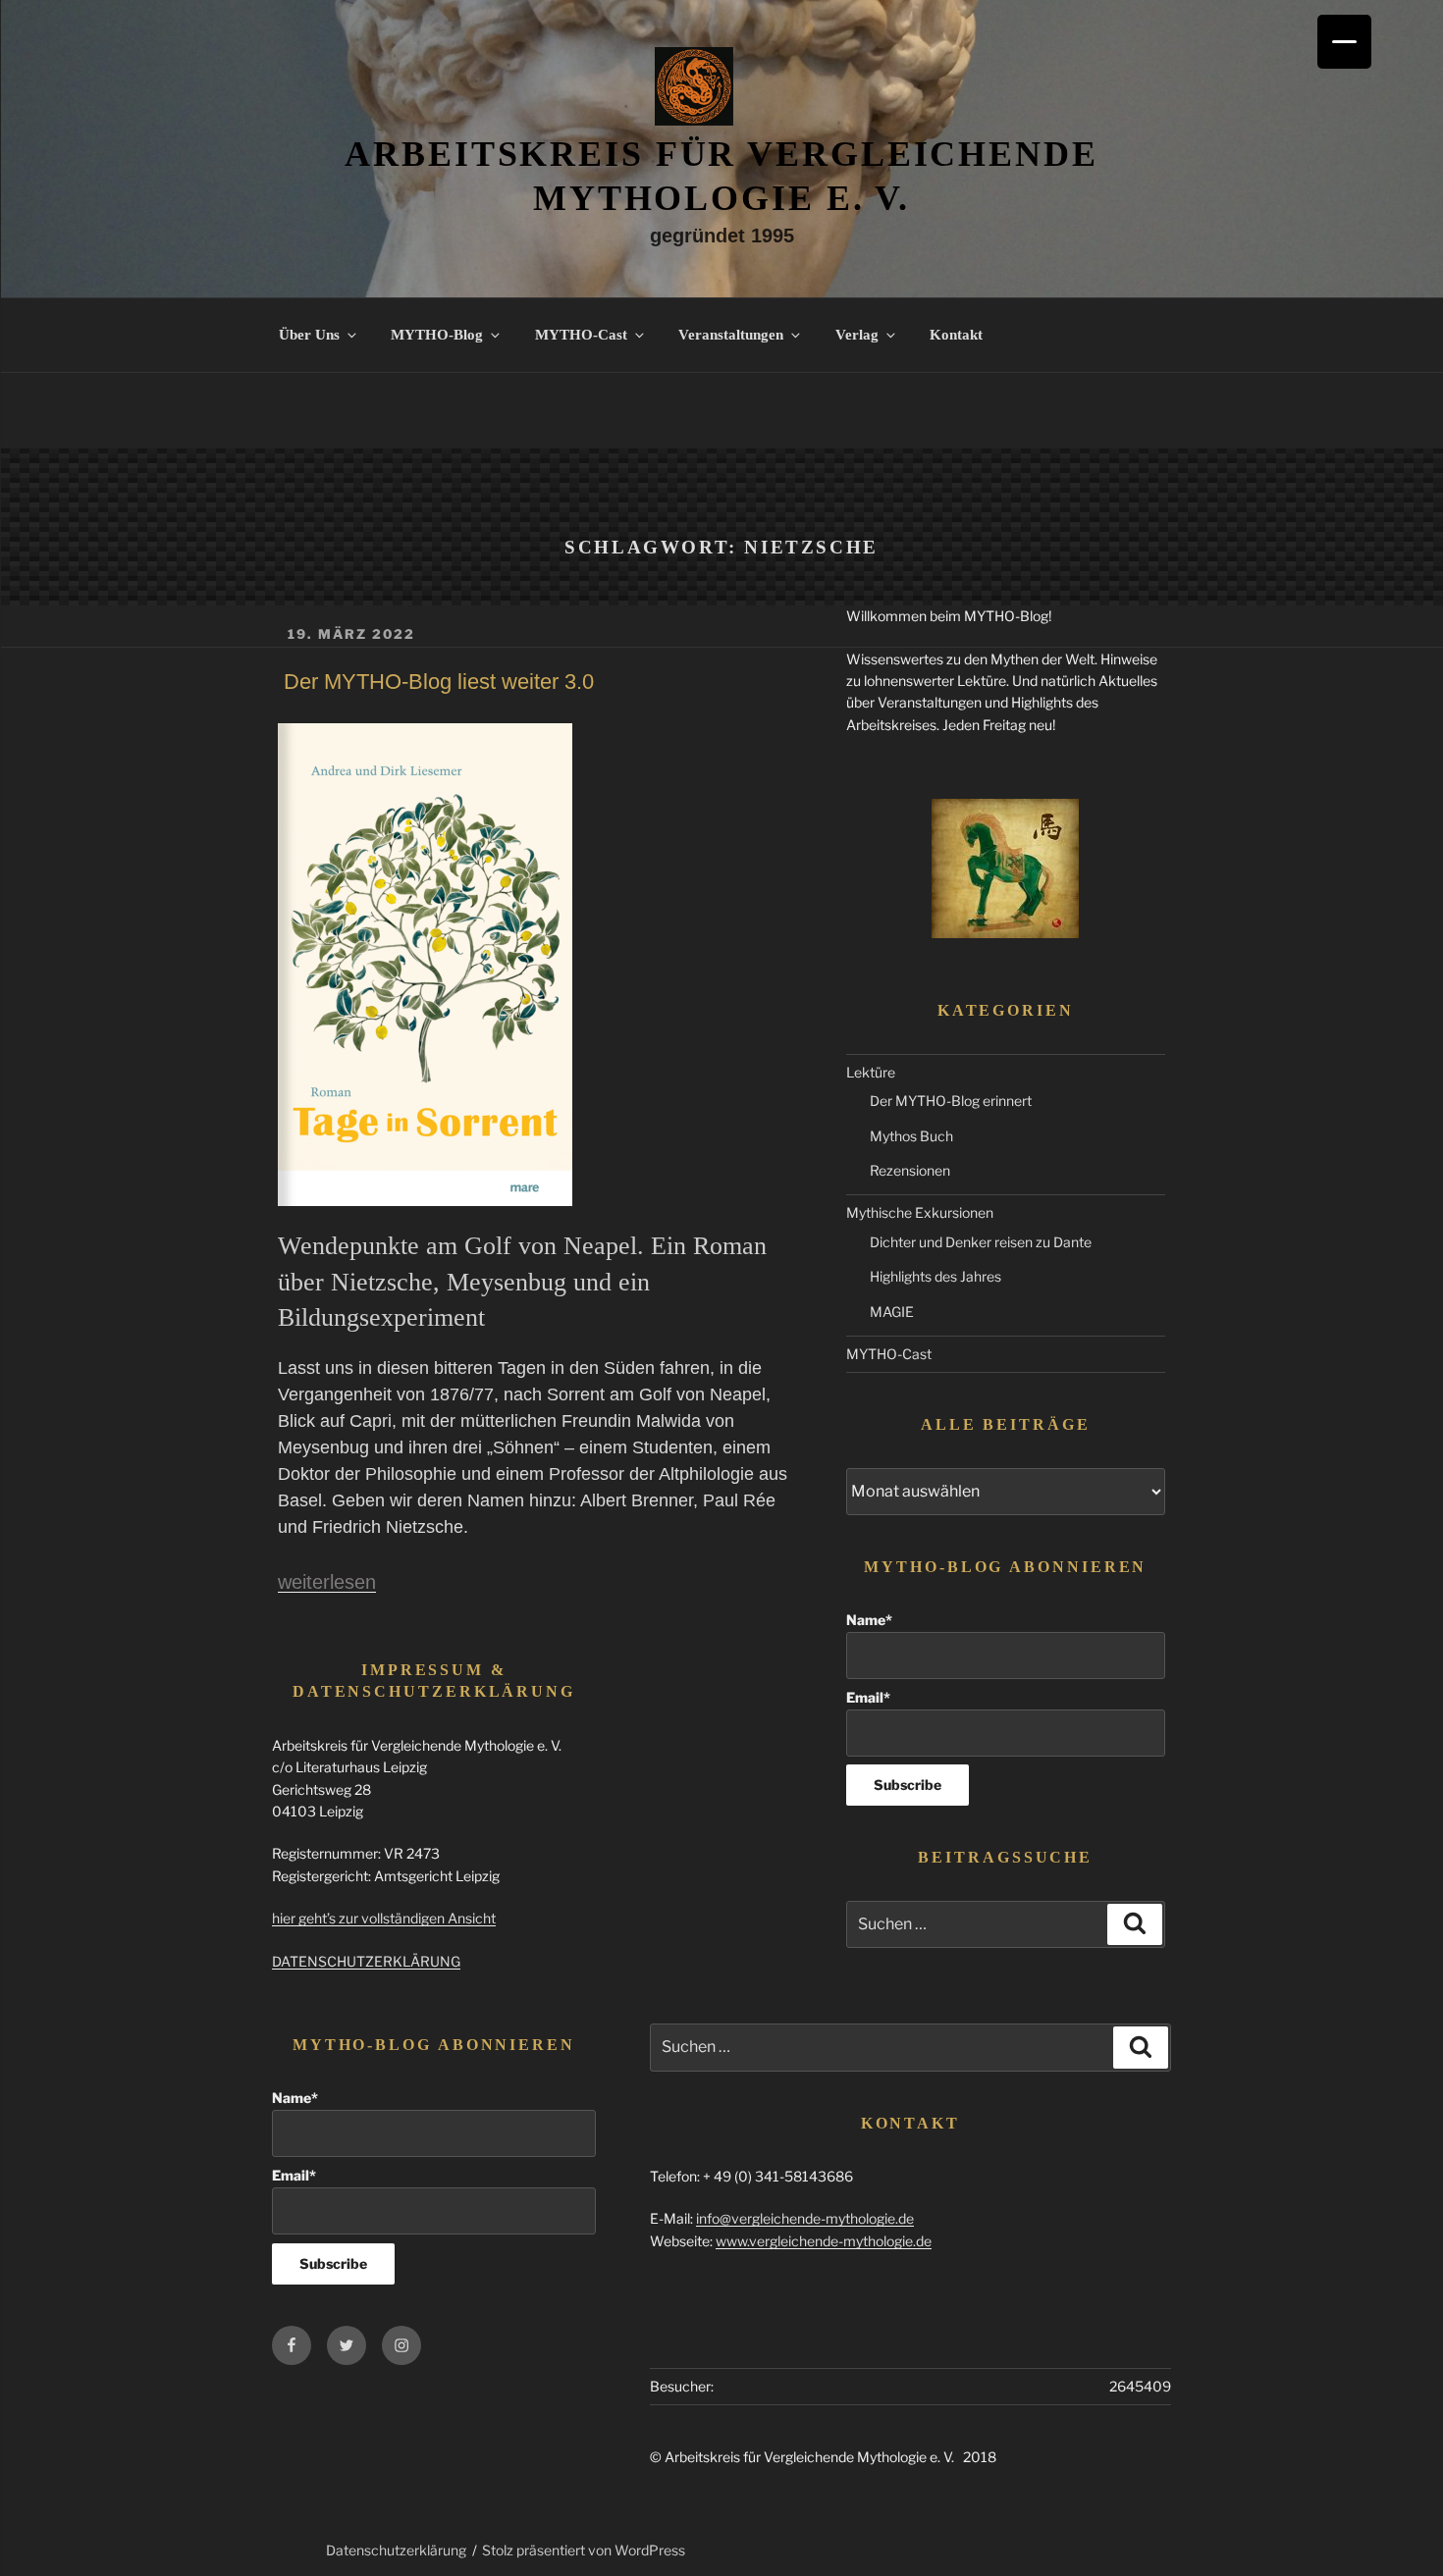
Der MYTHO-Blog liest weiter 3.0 (439, 682)
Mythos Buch (911, 1136)
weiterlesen (327, 1582)
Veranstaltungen (731, 335)
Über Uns (309, 335)
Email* (868, 1697)
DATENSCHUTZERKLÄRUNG (366, 1961)
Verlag (857, 335)
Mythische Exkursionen (920, 1212)
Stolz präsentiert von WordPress (584, 2550)
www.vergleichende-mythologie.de (824, 2241)
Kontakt (956, 335)
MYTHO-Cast (581, 335)
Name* (869, 1620)
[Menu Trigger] (1344, 42)
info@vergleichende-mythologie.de (805, 2218)
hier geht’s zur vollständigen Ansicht (384, 1918)
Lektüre (871, 1072)
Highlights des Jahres (935, 1276)
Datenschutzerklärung (396, 2550)
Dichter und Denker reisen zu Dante (981, 1242)
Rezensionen (910, 1170)
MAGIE (892, 1312)
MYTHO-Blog (437, 335)
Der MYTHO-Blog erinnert (951, 1101)
